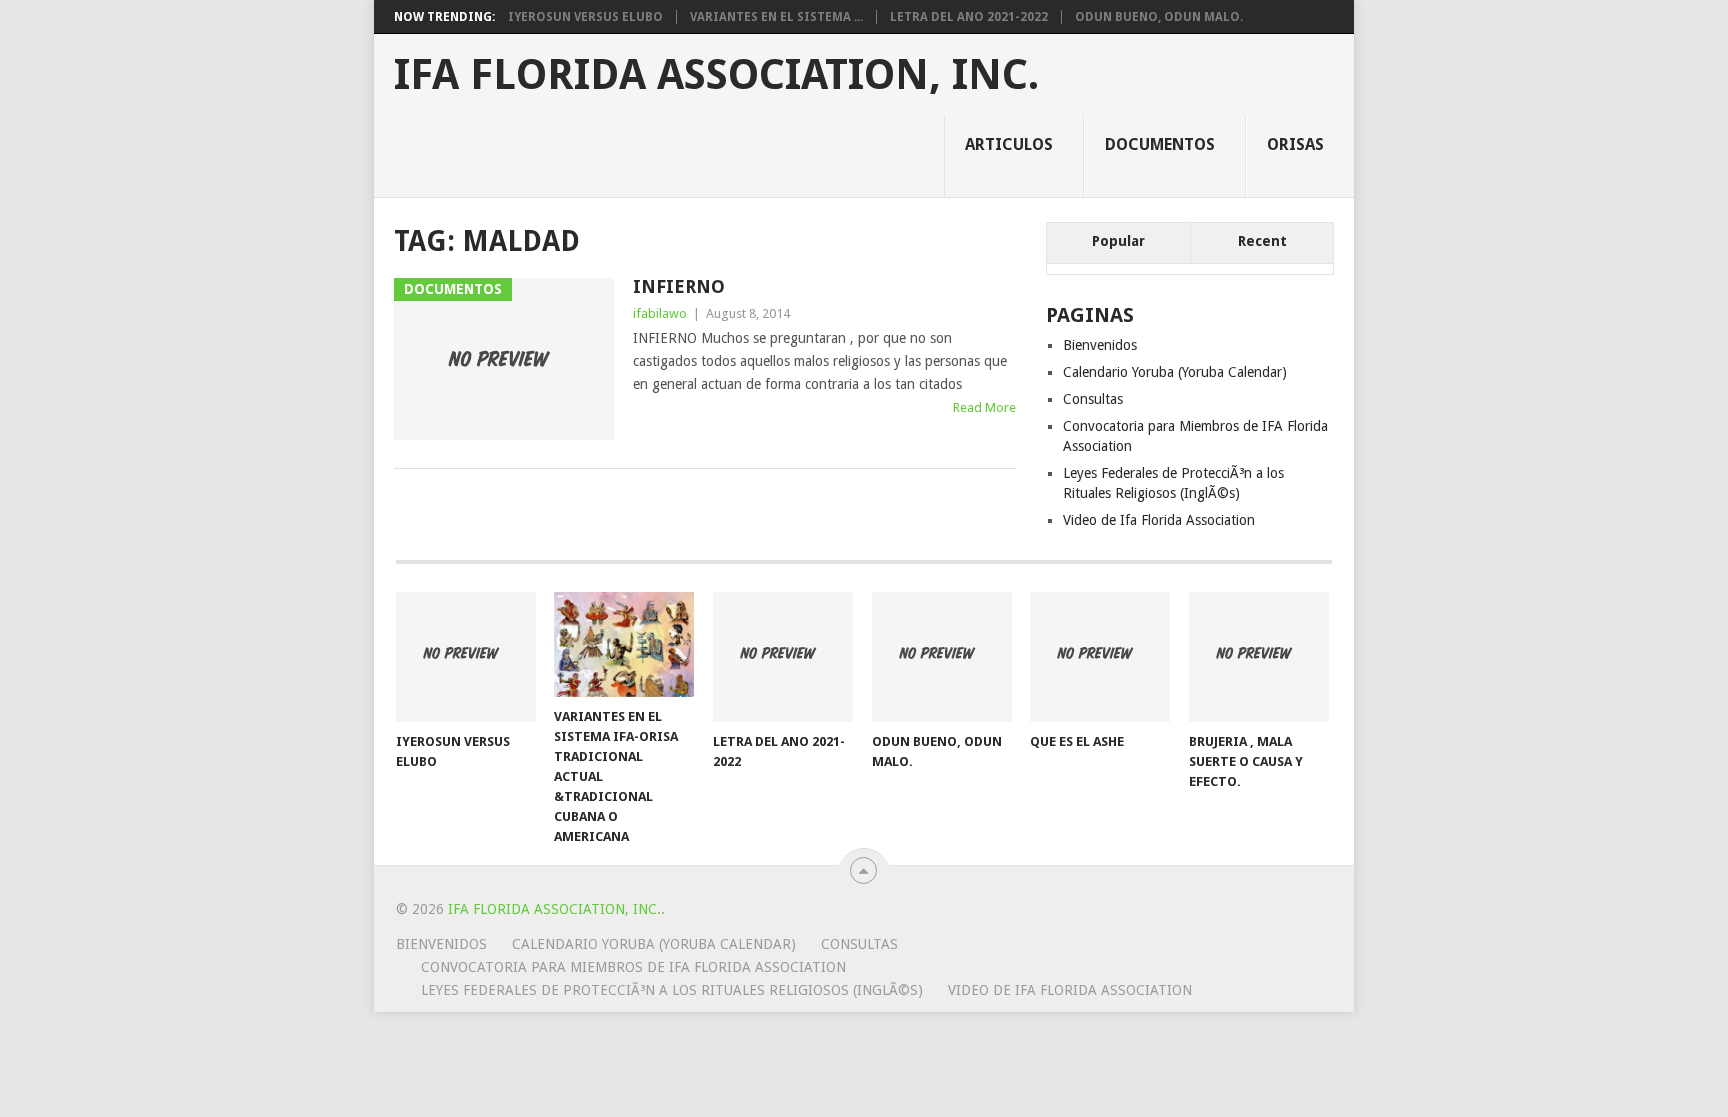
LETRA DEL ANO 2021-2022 (969, 17)
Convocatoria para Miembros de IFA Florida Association (633, 967)
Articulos (1009, 144)
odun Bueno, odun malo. (1159, 17)
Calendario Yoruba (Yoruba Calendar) (1175, 372)
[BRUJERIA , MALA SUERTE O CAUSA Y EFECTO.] (1259, 657)
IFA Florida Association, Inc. (716, 75)
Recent (1262, 241)
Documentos (1160, 144)
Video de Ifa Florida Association (1159, 520)
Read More (984, 407)
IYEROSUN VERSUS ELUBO (585, 17)
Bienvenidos (1100, 345)
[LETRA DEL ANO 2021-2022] (783, 657)
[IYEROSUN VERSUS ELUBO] (466, 657)
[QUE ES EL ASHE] (1100, 657)
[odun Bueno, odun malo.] (942, 657)
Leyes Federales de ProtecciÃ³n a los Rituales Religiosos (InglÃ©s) (672, 990)
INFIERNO (679, 286)
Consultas (1093, 399)
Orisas (1295, 144)
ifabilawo (660, 313)
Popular (1118, 241)
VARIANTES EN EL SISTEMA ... (776, 17)
